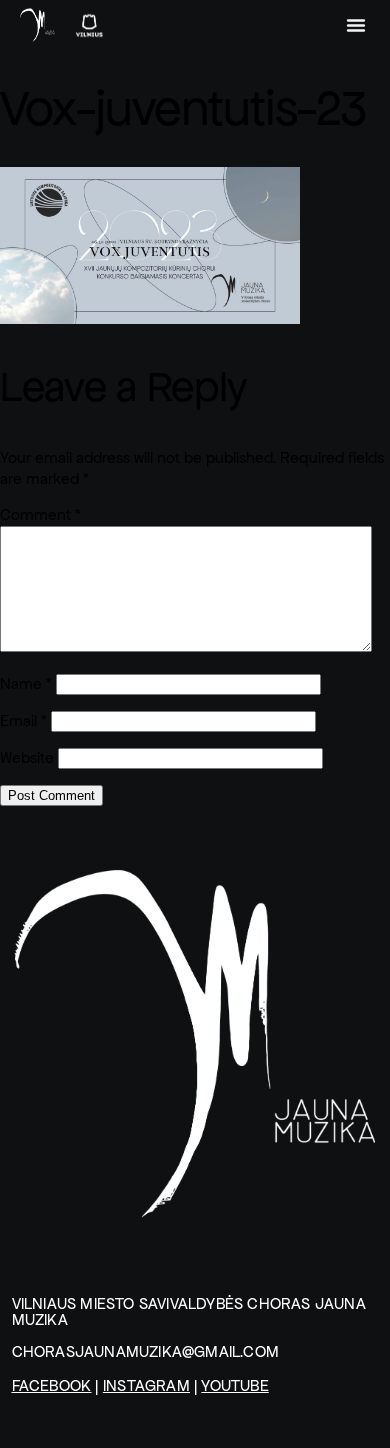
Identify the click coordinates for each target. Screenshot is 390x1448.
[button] (356, 25)
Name (26, 683)
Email (23, 720)
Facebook (52, 1385)
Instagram (146, 1385)
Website (27, 757)
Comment (40, 514)
